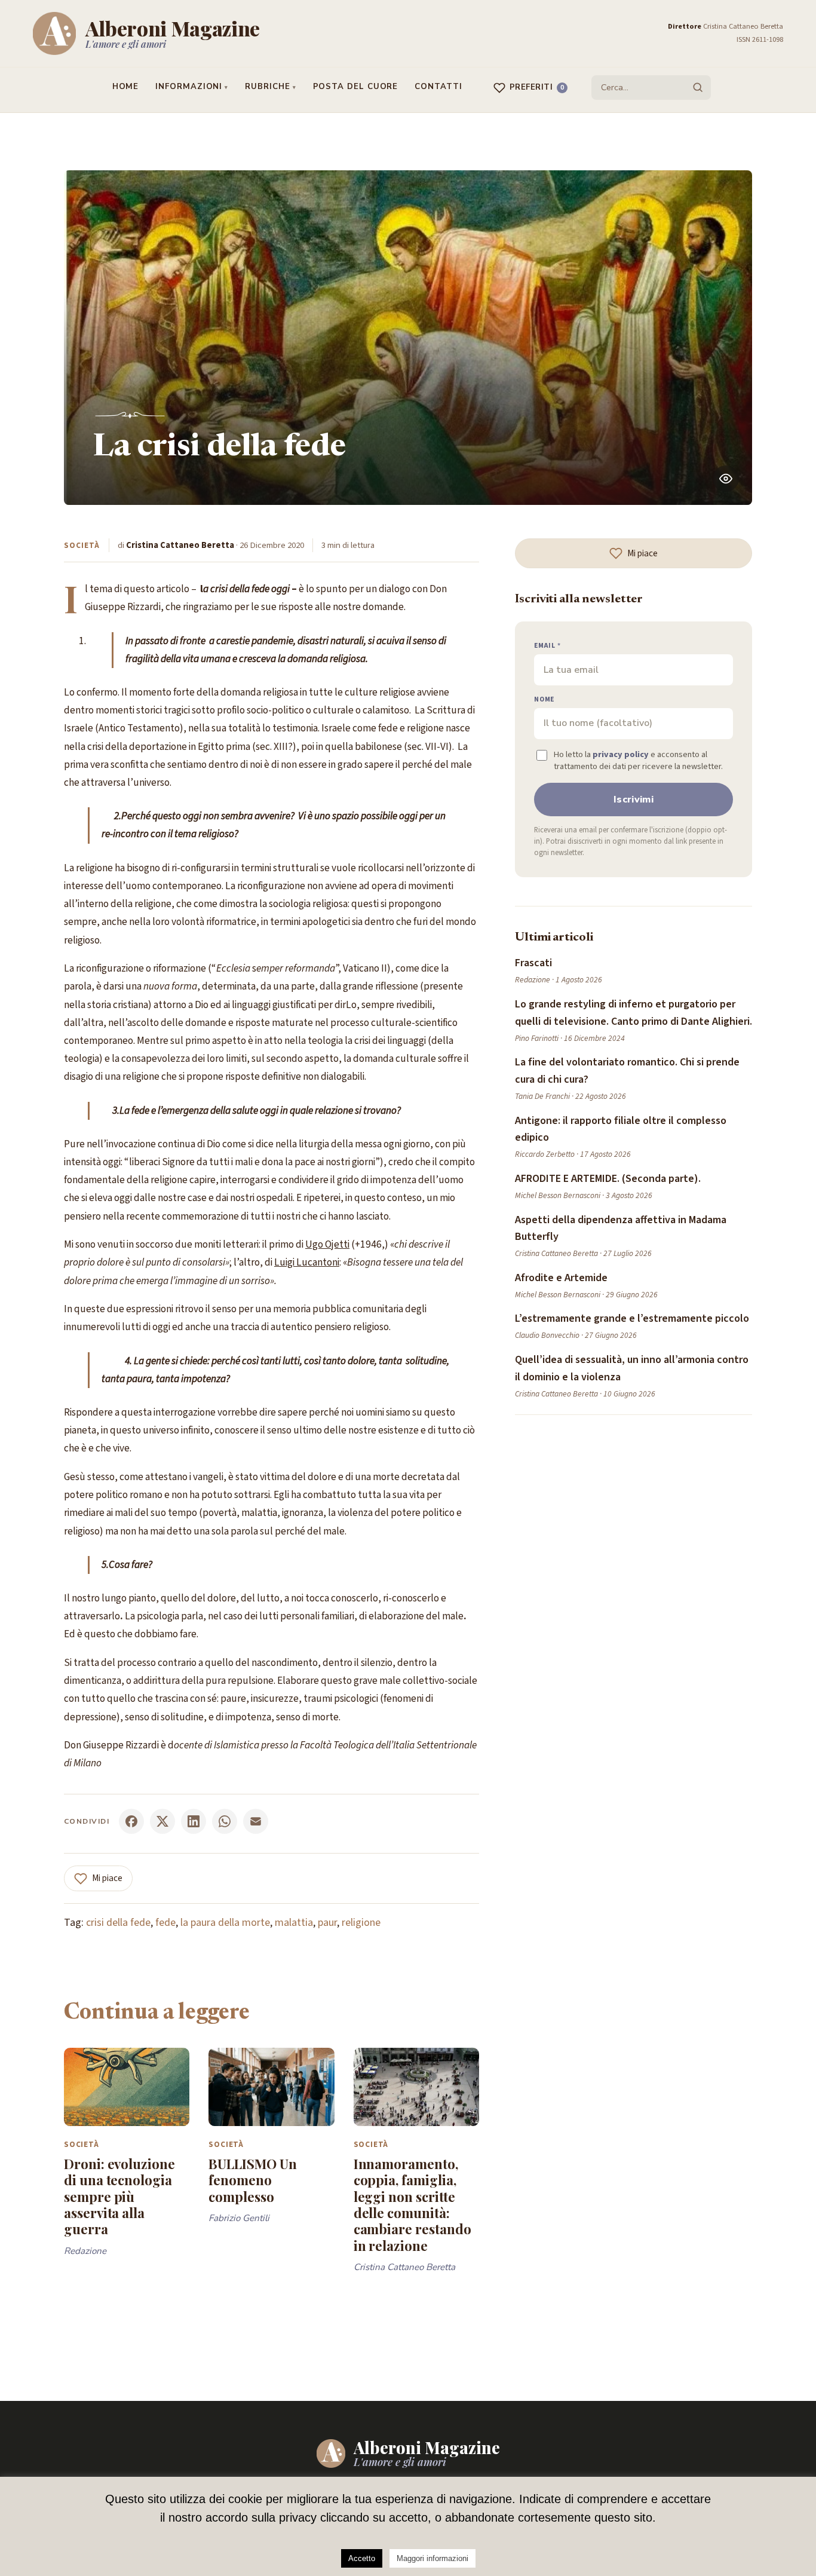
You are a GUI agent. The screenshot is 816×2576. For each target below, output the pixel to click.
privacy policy (621, 754)
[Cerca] (698, 87)
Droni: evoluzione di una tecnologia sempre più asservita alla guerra (119, 2196)
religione (361, 1923)
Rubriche (267, 87)
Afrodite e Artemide (561, 1278)
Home (126, 87)
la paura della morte (225, 1923)
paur (327, 1923)
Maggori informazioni (432, 2558)
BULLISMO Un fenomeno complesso (252, 2180)
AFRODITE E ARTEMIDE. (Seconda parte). (608, 1179)
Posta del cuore (356, 87)
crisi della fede (118, 1923)
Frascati (533, 963)
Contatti (438, 87)
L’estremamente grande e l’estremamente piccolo (632, 1318)
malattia (294, 1923)
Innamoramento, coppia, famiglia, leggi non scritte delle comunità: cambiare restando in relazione (412, 2205)
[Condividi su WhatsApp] (225, 1821)
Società (82, 545)
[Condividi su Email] (256, 1821)
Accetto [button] (362, 2558)
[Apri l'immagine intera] (726, 479)
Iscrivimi (634, 800)
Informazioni (189, 87)
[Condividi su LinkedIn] (194, 1821)
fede (165, 1923)
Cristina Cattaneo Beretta (180, 545)
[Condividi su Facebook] (131, 1821)
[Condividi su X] (162, 1821)
